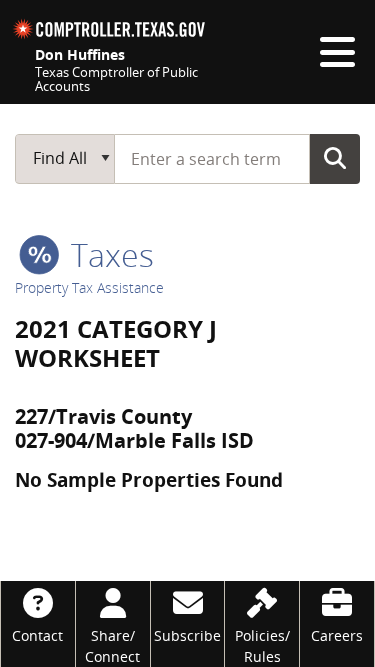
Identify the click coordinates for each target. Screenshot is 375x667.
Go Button (335, 158)
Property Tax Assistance (89, 287)
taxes (108, 254)
